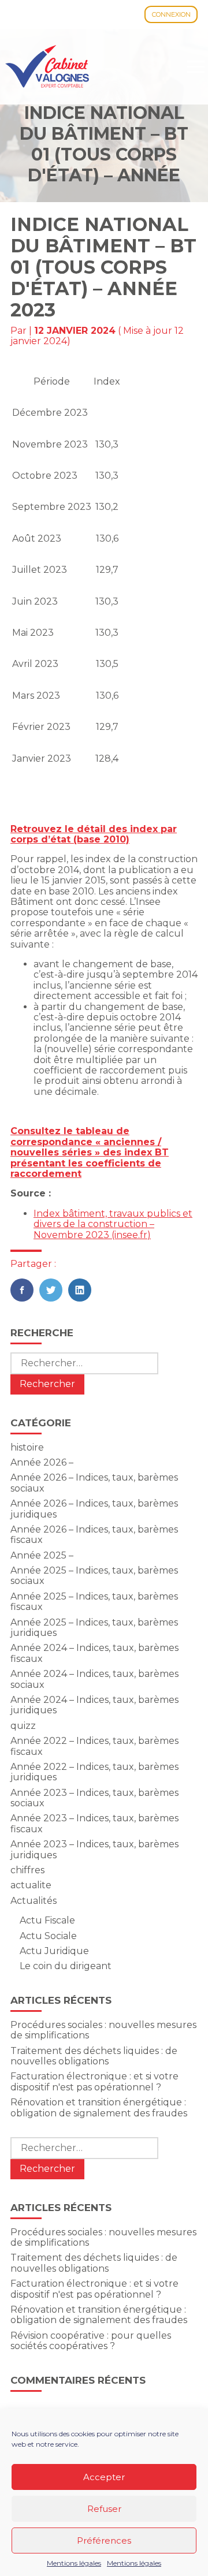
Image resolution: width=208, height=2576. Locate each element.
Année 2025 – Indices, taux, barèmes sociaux (94, 1576)
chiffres (27, 1870)
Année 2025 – (42, 1555)
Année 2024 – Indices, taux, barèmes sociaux (94, 1679)
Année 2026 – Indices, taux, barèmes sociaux (94, 1483)
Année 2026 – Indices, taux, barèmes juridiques (94, 1509)
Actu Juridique (54, 1951)
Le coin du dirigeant (66, 1966)
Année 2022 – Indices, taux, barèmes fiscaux (94, 1746)
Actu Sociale (48, 1936)
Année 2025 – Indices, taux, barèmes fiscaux (94, 1602)
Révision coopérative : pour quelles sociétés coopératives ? (91, 2341)
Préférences (104, 2540)
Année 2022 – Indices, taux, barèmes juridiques (94, 1772)
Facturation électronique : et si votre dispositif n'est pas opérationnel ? (94, 2081)
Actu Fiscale (47, 1920)
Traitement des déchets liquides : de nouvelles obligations (94, 2056)
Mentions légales (74, 2563)
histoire (27, 1447)
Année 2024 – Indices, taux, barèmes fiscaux (94, 1653)
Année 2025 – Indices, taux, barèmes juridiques (94, 1628)
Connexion (171, 14)
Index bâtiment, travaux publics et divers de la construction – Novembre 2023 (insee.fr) (113, 1224)
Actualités (34, 1901)
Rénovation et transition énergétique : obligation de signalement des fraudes (99, 2107)
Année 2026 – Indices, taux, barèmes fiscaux (94, 1535)
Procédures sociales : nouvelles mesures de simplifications (103, 2030)
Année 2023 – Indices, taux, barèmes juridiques (94, 1849)
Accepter (104, 2477)
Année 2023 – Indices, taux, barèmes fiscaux (94, 1823)
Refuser (104, 2509)
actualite (31, 1885)
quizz (23, 1726)
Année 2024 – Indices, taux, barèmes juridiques (94, 1705)
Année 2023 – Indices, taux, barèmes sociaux (94, 1798)
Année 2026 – (42, 1462)
